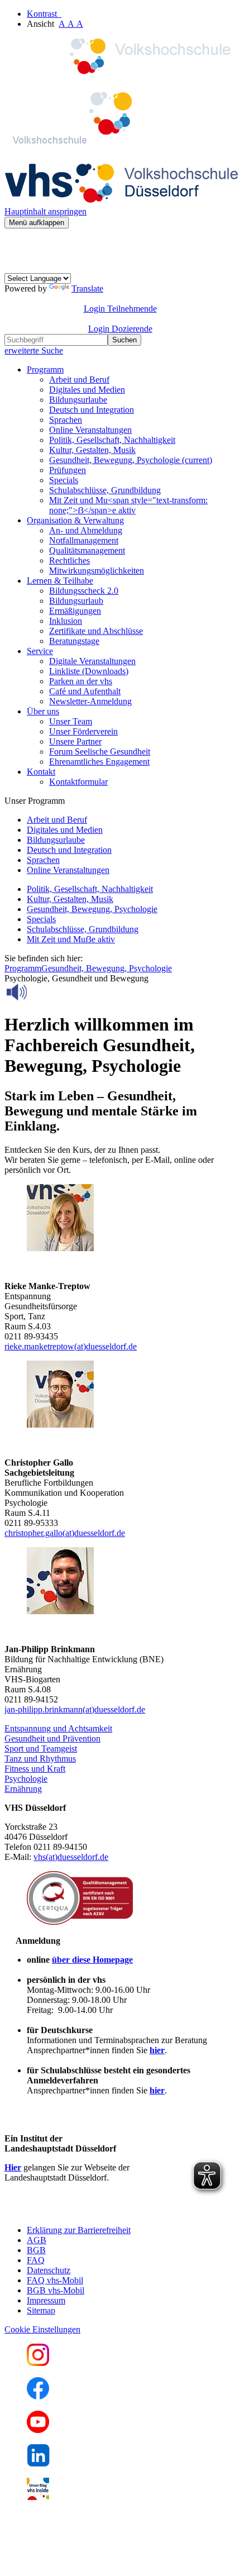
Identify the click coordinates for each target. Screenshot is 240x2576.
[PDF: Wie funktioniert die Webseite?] (15, 245)
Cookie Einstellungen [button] (42, 2329)
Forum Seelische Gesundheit (100, 752)
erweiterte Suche (34, 350)
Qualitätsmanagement (87, 550)
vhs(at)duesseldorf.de (71, 1857)
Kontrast (44, 14)
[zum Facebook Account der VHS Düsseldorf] (38, 2396)
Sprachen (66, 420)
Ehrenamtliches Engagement (99, 762)
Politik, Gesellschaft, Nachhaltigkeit (112, 440)
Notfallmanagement (84, 540)
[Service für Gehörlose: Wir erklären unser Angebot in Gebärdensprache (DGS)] (15, 268)
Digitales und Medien (87, 390)
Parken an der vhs (81, 681)
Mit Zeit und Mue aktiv (71, 939)
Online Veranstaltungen (90, 430)
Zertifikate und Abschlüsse (96, 631)
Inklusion (66, 621)
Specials (64, 480)
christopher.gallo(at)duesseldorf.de (65, 1533)
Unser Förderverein (83, 731)
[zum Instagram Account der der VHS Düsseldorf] (38, 2363)
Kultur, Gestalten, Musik (92, 450)
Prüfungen (68, 470)
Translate (87, 288)
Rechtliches (69, 560)
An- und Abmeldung (86, 530)
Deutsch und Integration (92, 410)
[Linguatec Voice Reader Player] (42, 992)
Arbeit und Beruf (79, 380)
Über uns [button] (43, 711)
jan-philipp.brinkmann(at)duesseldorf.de (75, 1709)
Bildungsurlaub (76, 601)
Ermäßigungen (75, 611)
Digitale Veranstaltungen (92, 661)
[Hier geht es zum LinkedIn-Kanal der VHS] (38, 2463)
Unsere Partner (75, 741)
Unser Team (71, 721)
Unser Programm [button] (35, 801)
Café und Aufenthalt (85, 691)
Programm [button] (45, 369)
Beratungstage (74, 641)
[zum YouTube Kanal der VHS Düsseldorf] (38, 2430)
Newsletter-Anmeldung (90, 701)
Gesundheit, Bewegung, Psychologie (131, 460)
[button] (58, 1728)
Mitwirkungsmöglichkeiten (97, 571)
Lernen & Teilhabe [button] (60, 581)
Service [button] (40, 651)
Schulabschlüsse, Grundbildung (105, 490)
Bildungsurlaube (78, 400)
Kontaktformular (78, 782)
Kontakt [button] (41, 772)
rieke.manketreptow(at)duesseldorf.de (71, 1346)
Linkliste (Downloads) (89, 671)
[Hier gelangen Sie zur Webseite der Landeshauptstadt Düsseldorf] (83, 2211)
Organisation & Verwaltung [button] (75, 520)
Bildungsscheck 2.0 (84, 591)
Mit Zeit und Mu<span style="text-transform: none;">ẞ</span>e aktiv (128, 505)
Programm (23, 968)
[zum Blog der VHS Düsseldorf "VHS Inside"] (38, 2497)
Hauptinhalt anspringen (45, 211)
